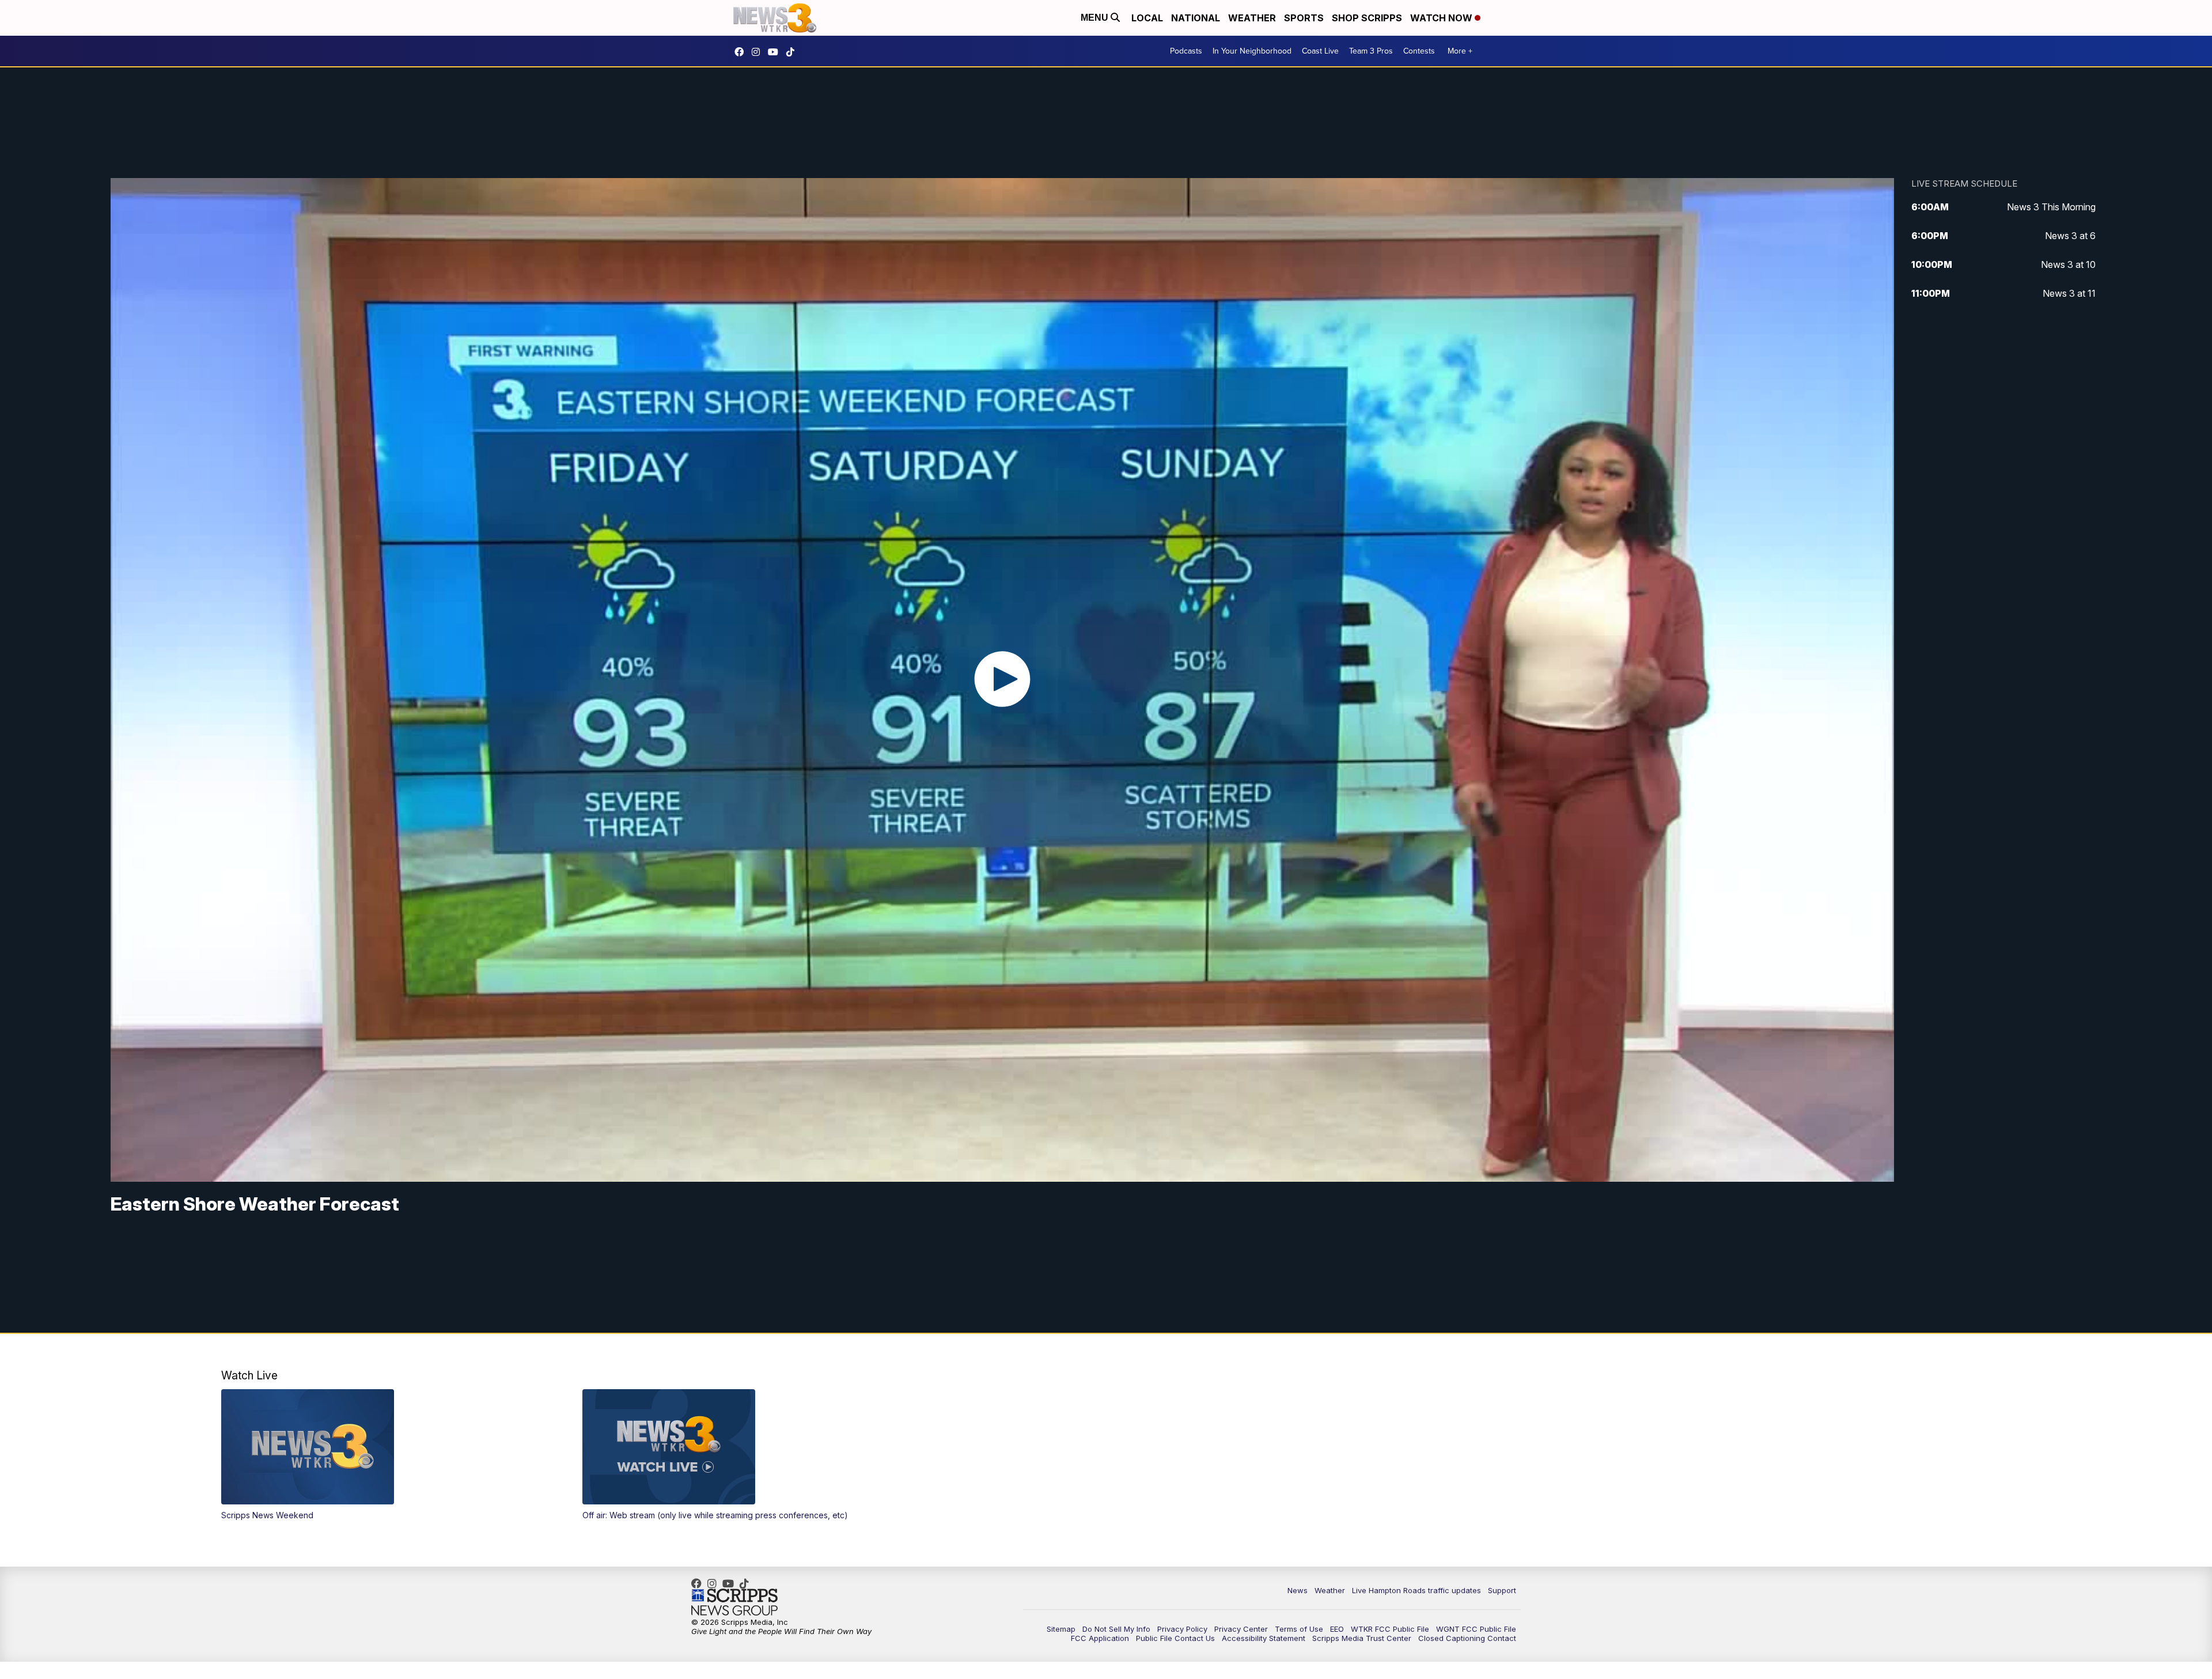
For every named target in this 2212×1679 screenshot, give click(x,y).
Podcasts (1186, 51)
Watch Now (1442, 18)
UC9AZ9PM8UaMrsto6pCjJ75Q (776, 52)
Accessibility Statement (1264, 1638)
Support (1502, 1590)
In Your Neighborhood (1252, 51)
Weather (1252, 18)
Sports (1304, 18)
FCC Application (1100, 1638)
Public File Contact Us (1175, 1638)
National (1196, 18)
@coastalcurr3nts (793, 52)
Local (1147, 18)
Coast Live (1320, 51)
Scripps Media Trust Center (1362, 1638)
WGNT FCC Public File (1476, 1629)
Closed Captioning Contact (1467, 1638)
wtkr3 (759, 52)
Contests (1419, 51)
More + (1460, 51)
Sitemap (1061, 1629)
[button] (384, 1455)
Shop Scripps (1367, 18)
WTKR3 (742, 52)
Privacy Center (1241, 1629)
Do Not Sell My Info (1116, 1629)
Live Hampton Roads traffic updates (1416, 1590)
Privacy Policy (1182, 1629)
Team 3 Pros (1371, 51)
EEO (1337, 1629)
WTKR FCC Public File (1390, 1629)
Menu (1096, 18)
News (1298, 1590)
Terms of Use (1299, 1629)
